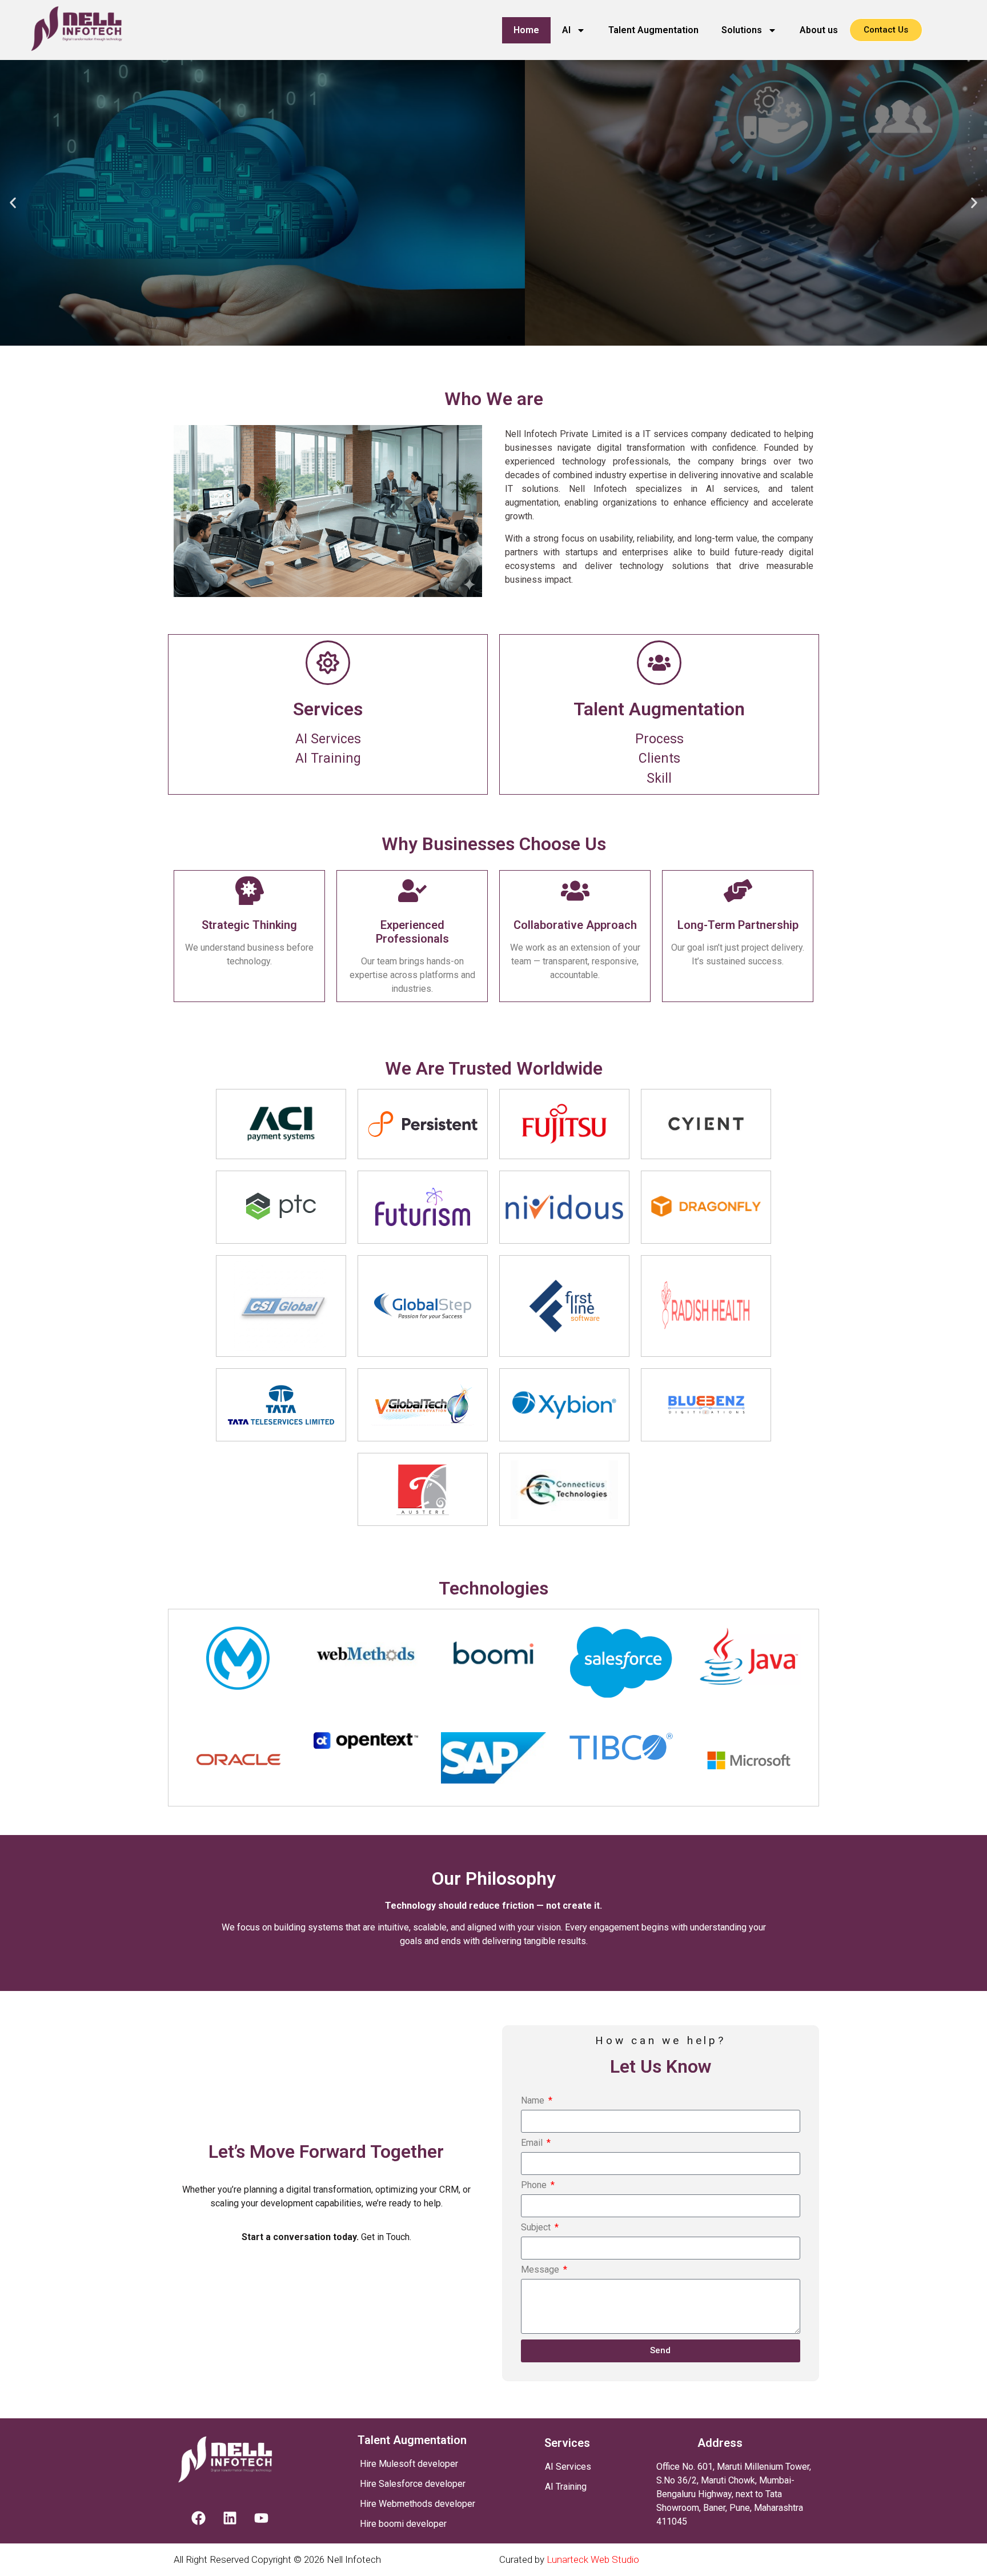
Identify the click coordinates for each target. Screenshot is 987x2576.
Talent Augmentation (653, 30)
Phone (535, 2186)
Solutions (742, 30)
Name (534, 2101)
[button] (13, 203)
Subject (537, 2228)
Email (533, 2143)
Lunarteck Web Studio (593, 2559)
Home (526, 30)
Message (541, 2270)
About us (819, 30)
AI (566, 30)
